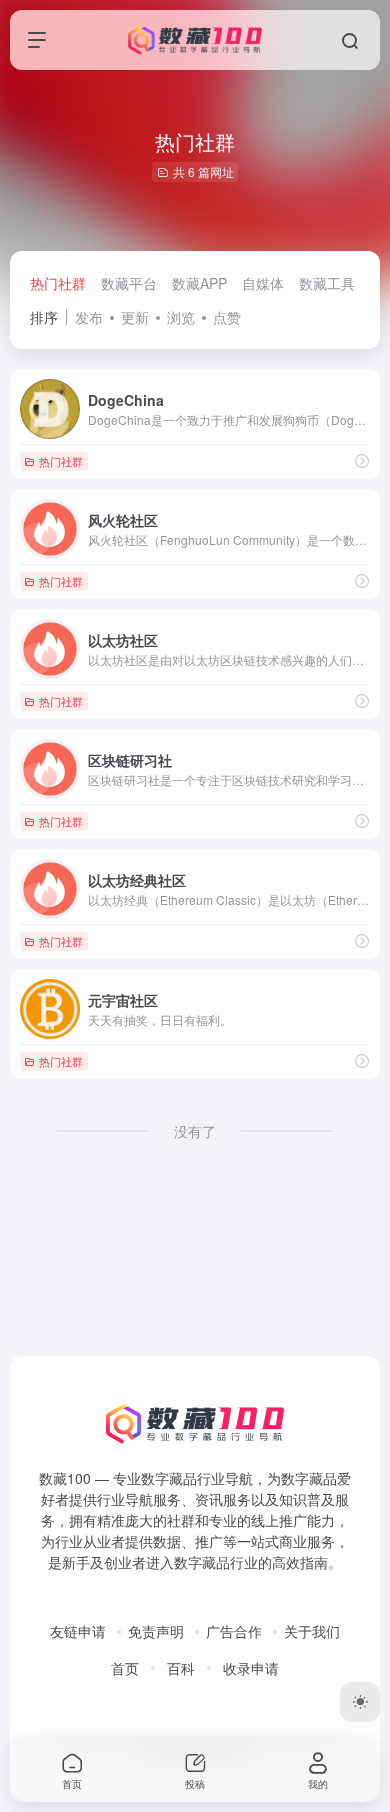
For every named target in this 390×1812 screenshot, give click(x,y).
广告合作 (234, 1631)
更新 (135, 317)
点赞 (227, 317)
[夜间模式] (360, 1702)
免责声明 (156, 1631)
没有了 (195, 1131)
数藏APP (199, 283)
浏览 (181, 317)
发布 (89, 317)
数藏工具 (327, 283)
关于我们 (312, 1631)
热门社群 (58, 283)
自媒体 (263, 283)
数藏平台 (129, 283)
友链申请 (78, 1631)
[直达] (362, 460)
